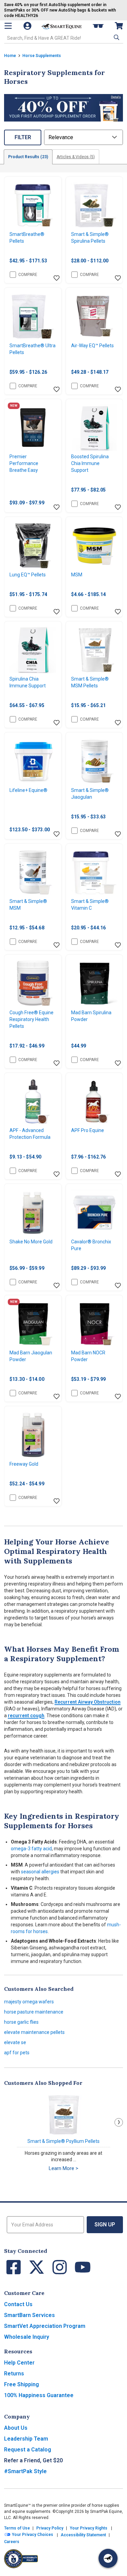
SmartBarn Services (29, 2315)
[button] (116, 37)
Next (119, 2122)
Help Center (19, 2363)
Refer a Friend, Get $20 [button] (33, 2460)
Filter (23, 137)
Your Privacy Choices (32, 2535)
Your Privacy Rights (89, 2528)
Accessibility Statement (83, 2535)
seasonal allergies (40, 1872)
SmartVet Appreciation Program (45, 2326)
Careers (12, 2542)
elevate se (15, 2042)
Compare (28, 275)
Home (10, 56)
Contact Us (18, 2304)
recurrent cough (26, 1716)
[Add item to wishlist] (57, 278)
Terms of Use (17, 2528)
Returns (14, 2374)
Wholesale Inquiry (27, 2337)
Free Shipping (22, 2384)
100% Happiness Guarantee (39, 2395)
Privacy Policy (50, 2528)
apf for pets (17, 2053)
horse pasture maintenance (34, 2012)
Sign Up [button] (105, 2225)
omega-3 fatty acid (31, 1849)
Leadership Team (26, 2439)
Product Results (28, 157)
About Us (16, 2428)
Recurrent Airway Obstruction (88, 1702)
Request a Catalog (28, 2450)
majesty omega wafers (29, 2002)
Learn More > (63, 2168)
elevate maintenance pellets (34, 2032)
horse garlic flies (21, 2022)
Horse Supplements (42, 56)
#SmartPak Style (25, 2471)
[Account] (28, 26)
